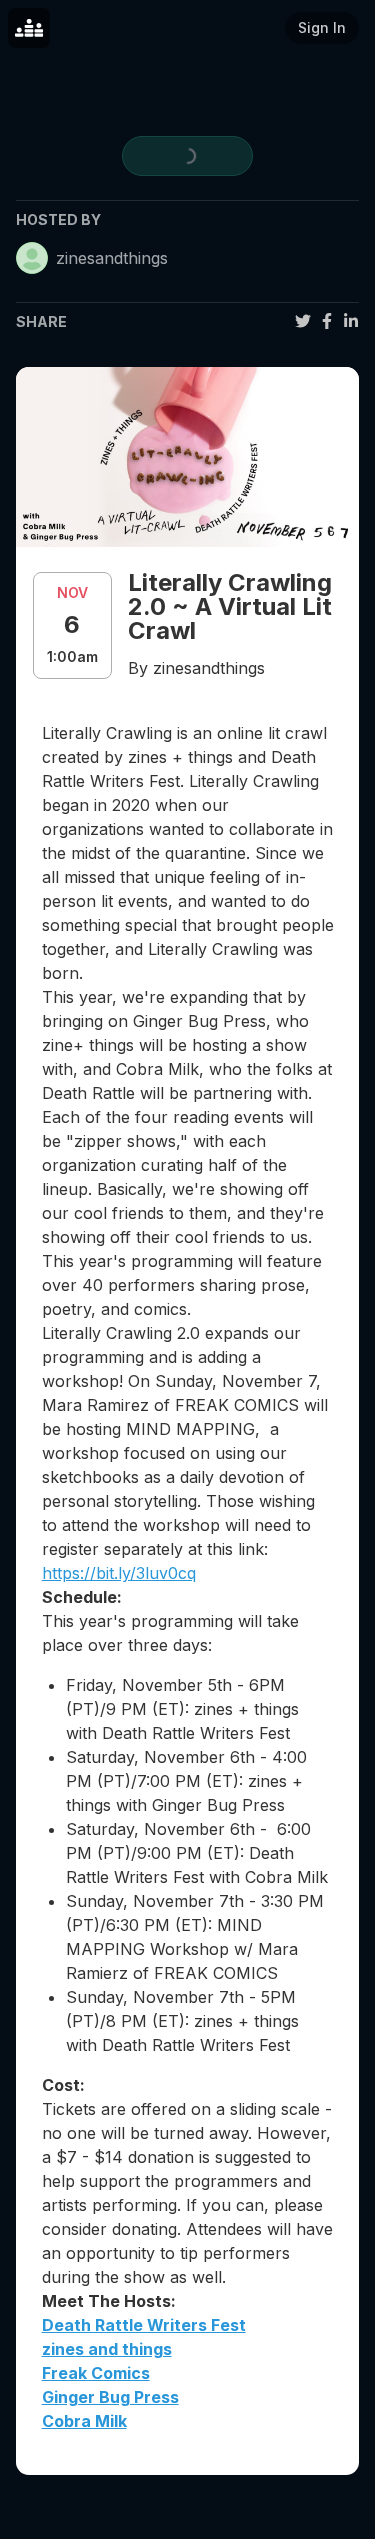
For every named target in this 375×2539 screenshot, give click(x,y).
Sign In (322, 27)
